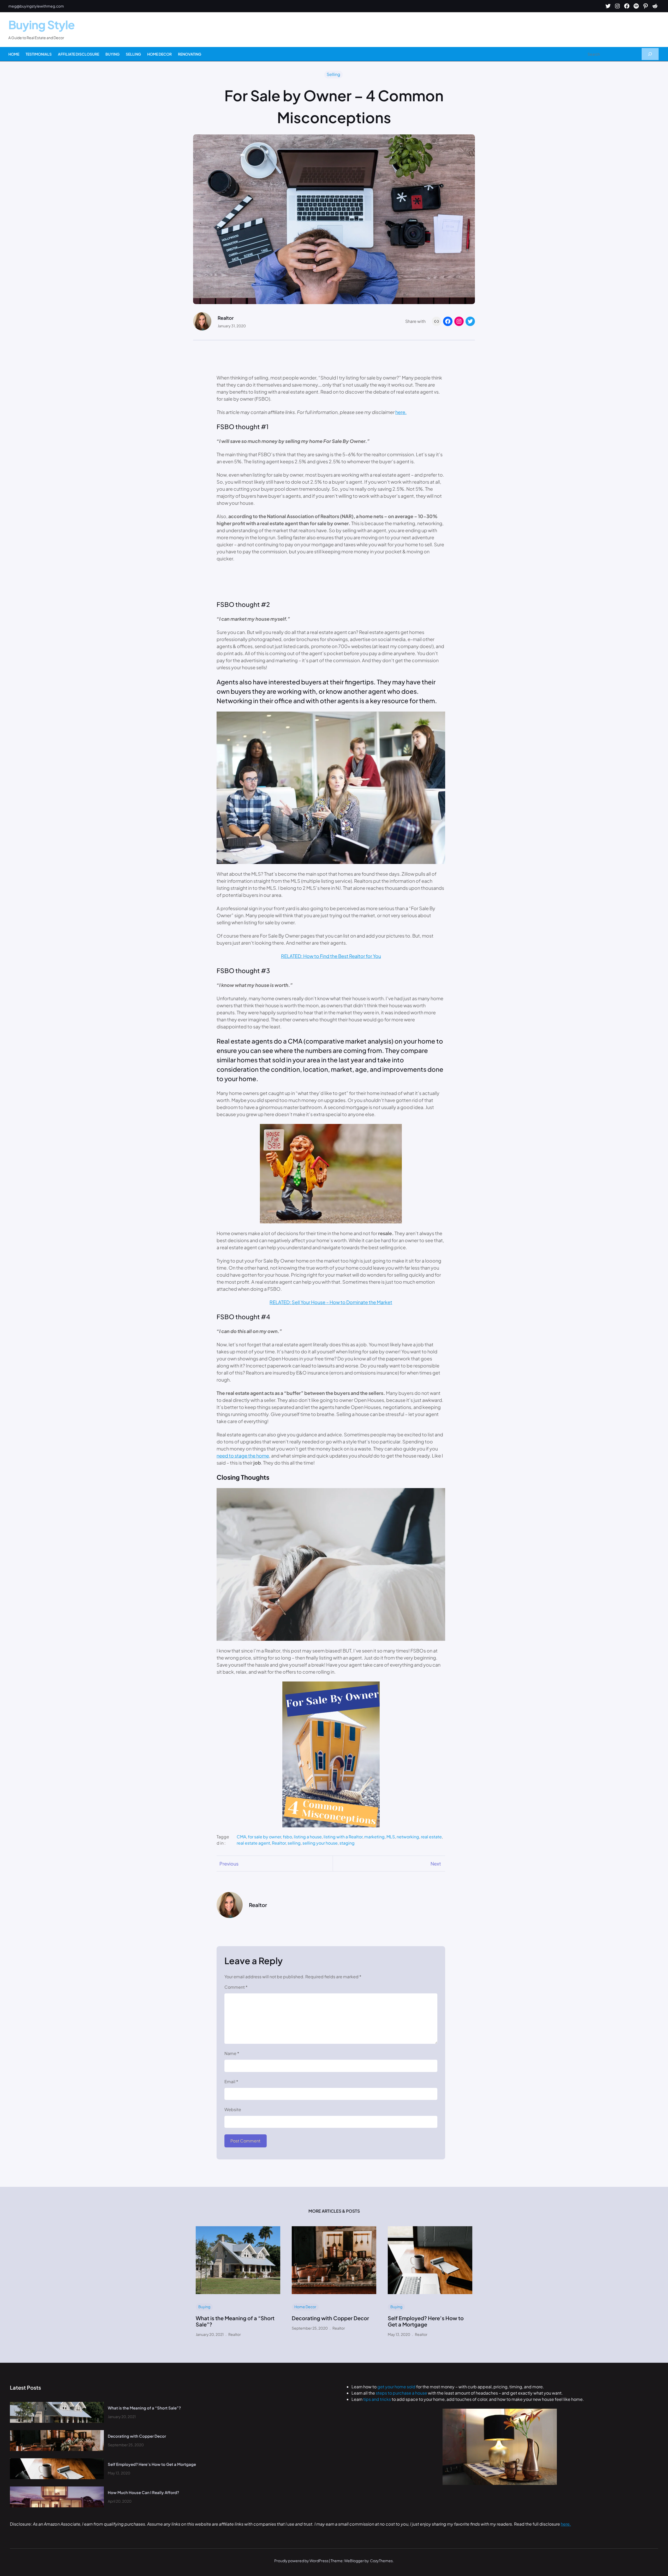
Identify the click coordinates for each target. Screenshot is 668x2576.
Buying (204, 2307)
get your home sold (397, 2387)
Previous (229, 1864)
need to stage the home (243, 1456)
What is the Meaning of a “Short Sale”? (235, 2321)
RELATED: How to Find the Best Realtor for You (331, 956)
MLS (391, 1837)
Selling (333, 74)
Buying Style (41, 25)
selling (294, 1843)
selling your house (320, 1843)
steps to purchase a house (401, 2393)
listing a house (308, 1837)
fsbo (287, 1837)
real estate (431, 1837)
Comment (236, 1987)
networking (408, 1837)
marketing (374, 1837)
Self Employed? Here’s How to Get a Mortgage (426, 2321)
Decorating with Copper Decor (330, 2318)
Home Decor (305, 2307)
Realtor (279, 1843)
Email (231, 2081)
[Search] (650, 54)
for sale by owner (264, 1837)
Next (436, 1864)
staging (347, 1843)
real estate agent (253, 1843)
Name (232, 2053)
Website (233, 2109)
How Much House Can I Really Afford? (143, 2492)
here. (401, 412)
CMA (241, 1837)
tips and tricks (377, 2399)
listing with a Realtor (343, 1837)
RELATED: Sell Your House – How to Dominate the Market (331, 1302)
